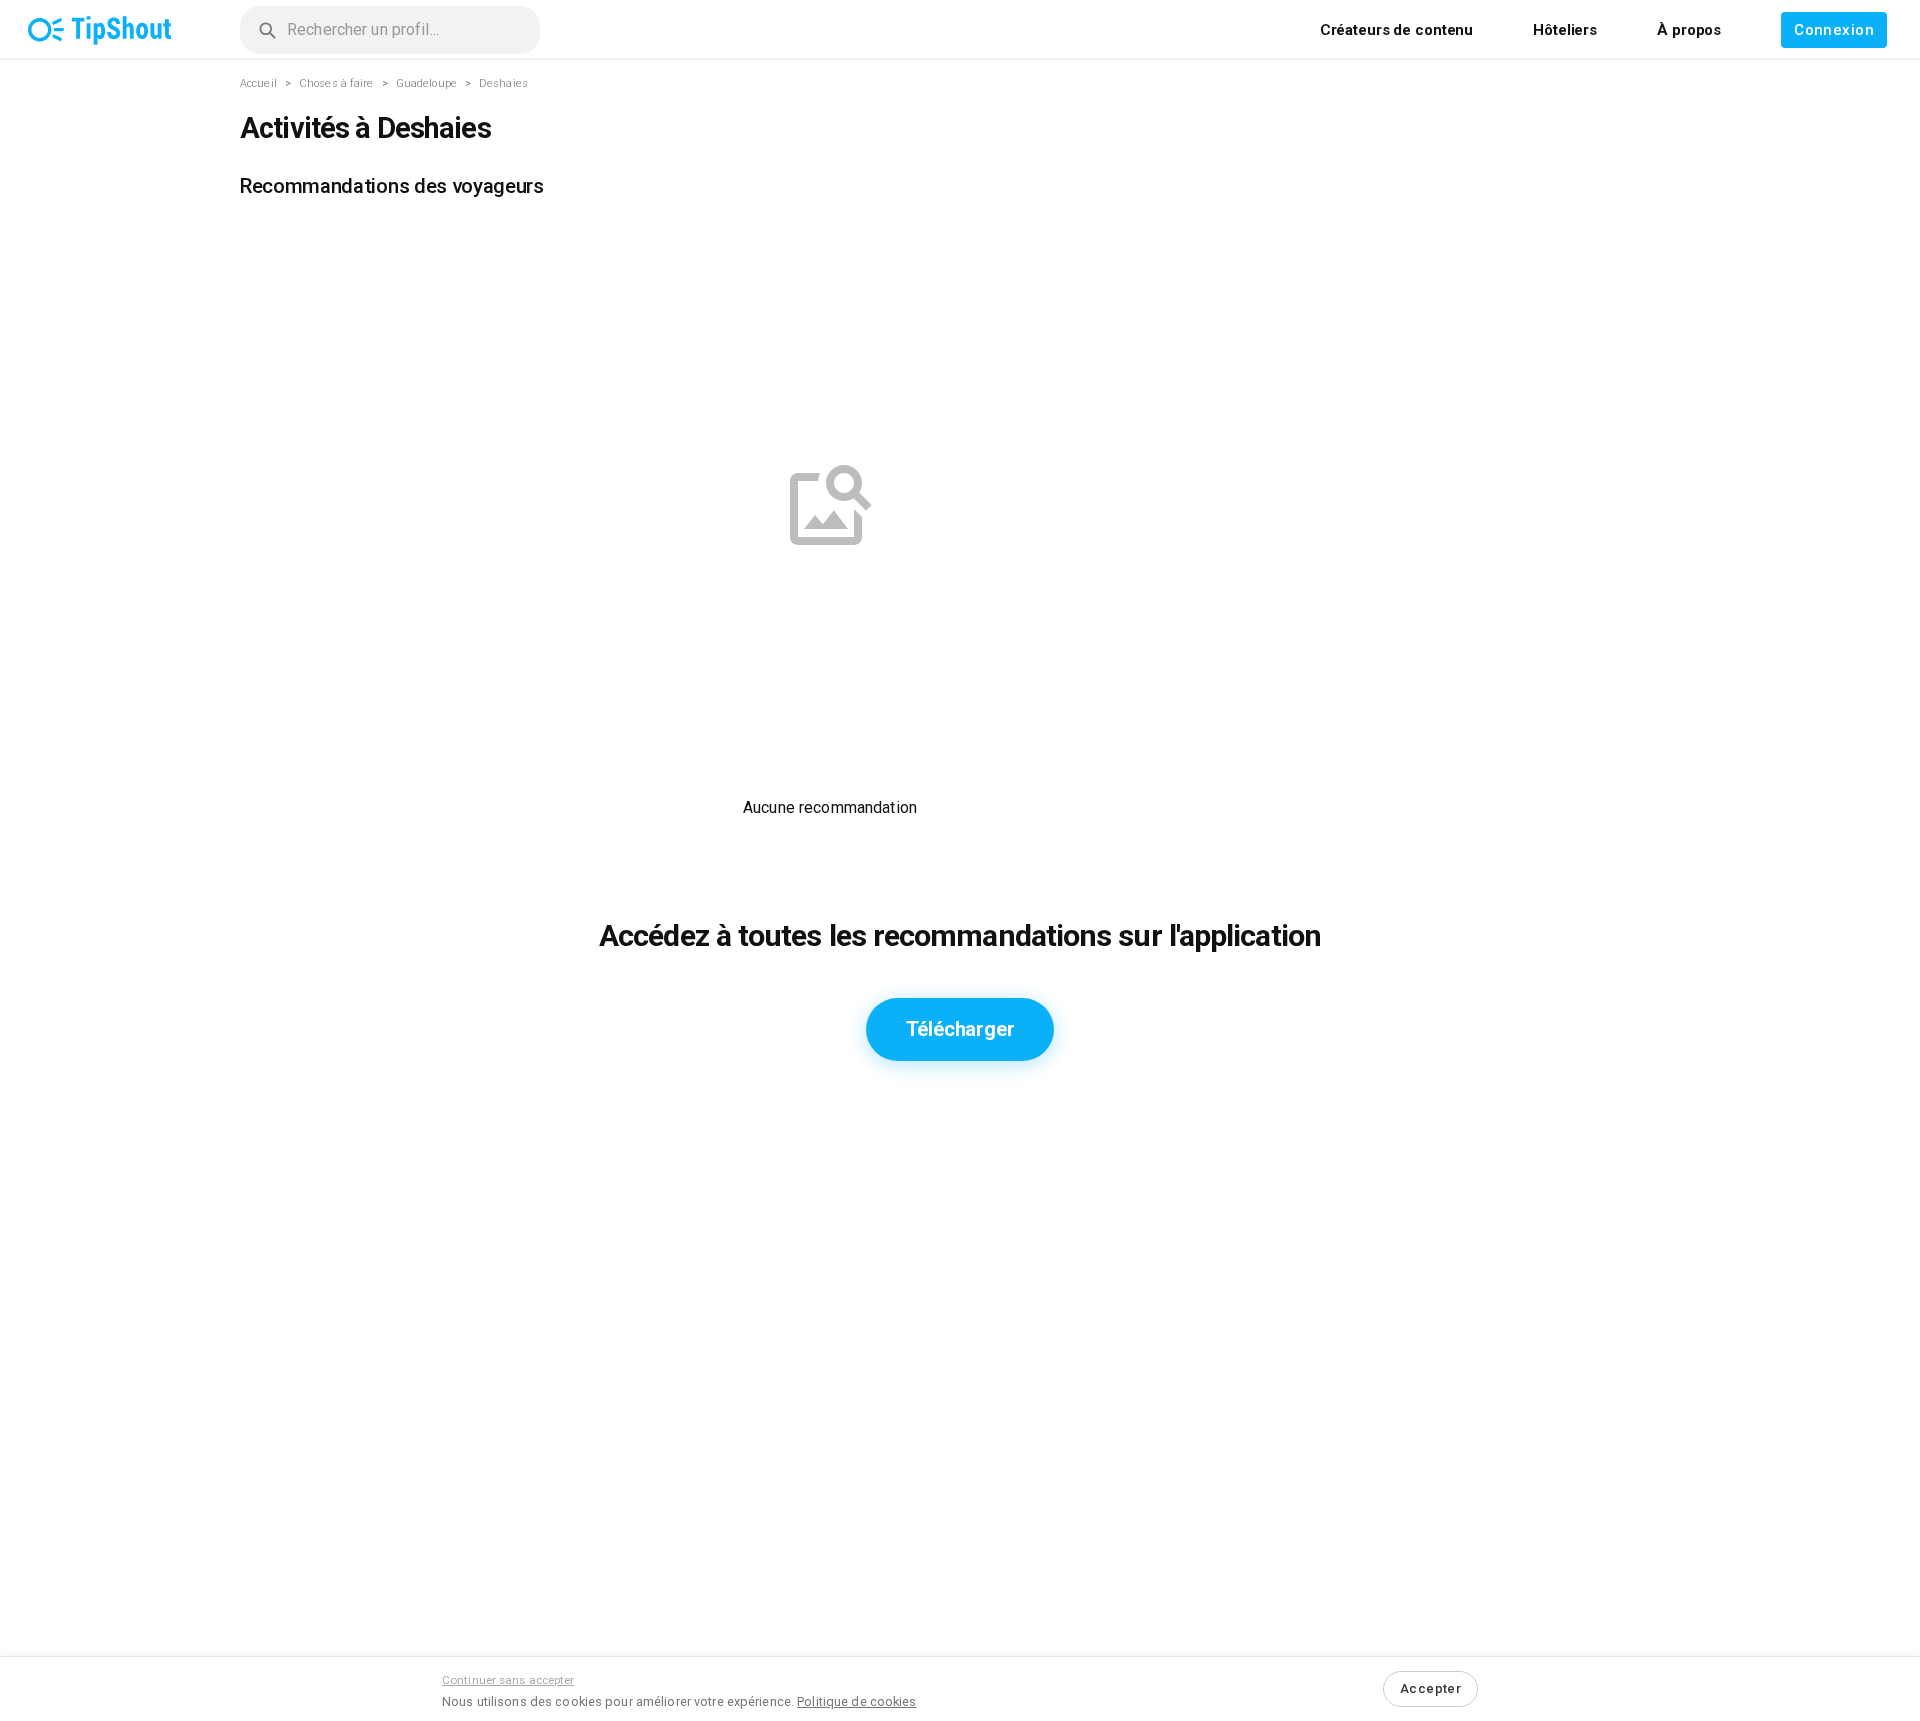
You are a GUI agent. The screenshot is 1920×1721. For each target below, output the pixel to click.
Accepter (1430, 1688)
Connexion (1834, 30)
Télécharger (960, 1029)
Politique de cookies (856, 1701)
